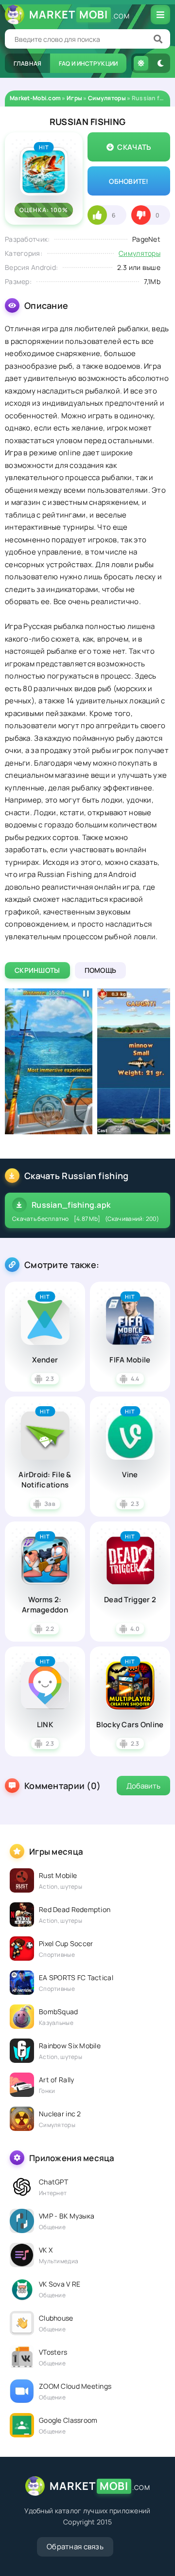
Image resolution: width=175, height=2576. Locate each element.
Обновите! (129, 181)
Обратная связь (75, 2547)
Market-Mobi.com (35, 98)
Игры (74, 98)
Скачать (134, 147)
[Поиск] (158, 39)
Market (79, 15)
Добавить (143, 1786)
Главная (28, 63)
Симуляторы (107, 98)
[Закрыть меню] (160, 15)
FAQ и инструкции (88, 63)
